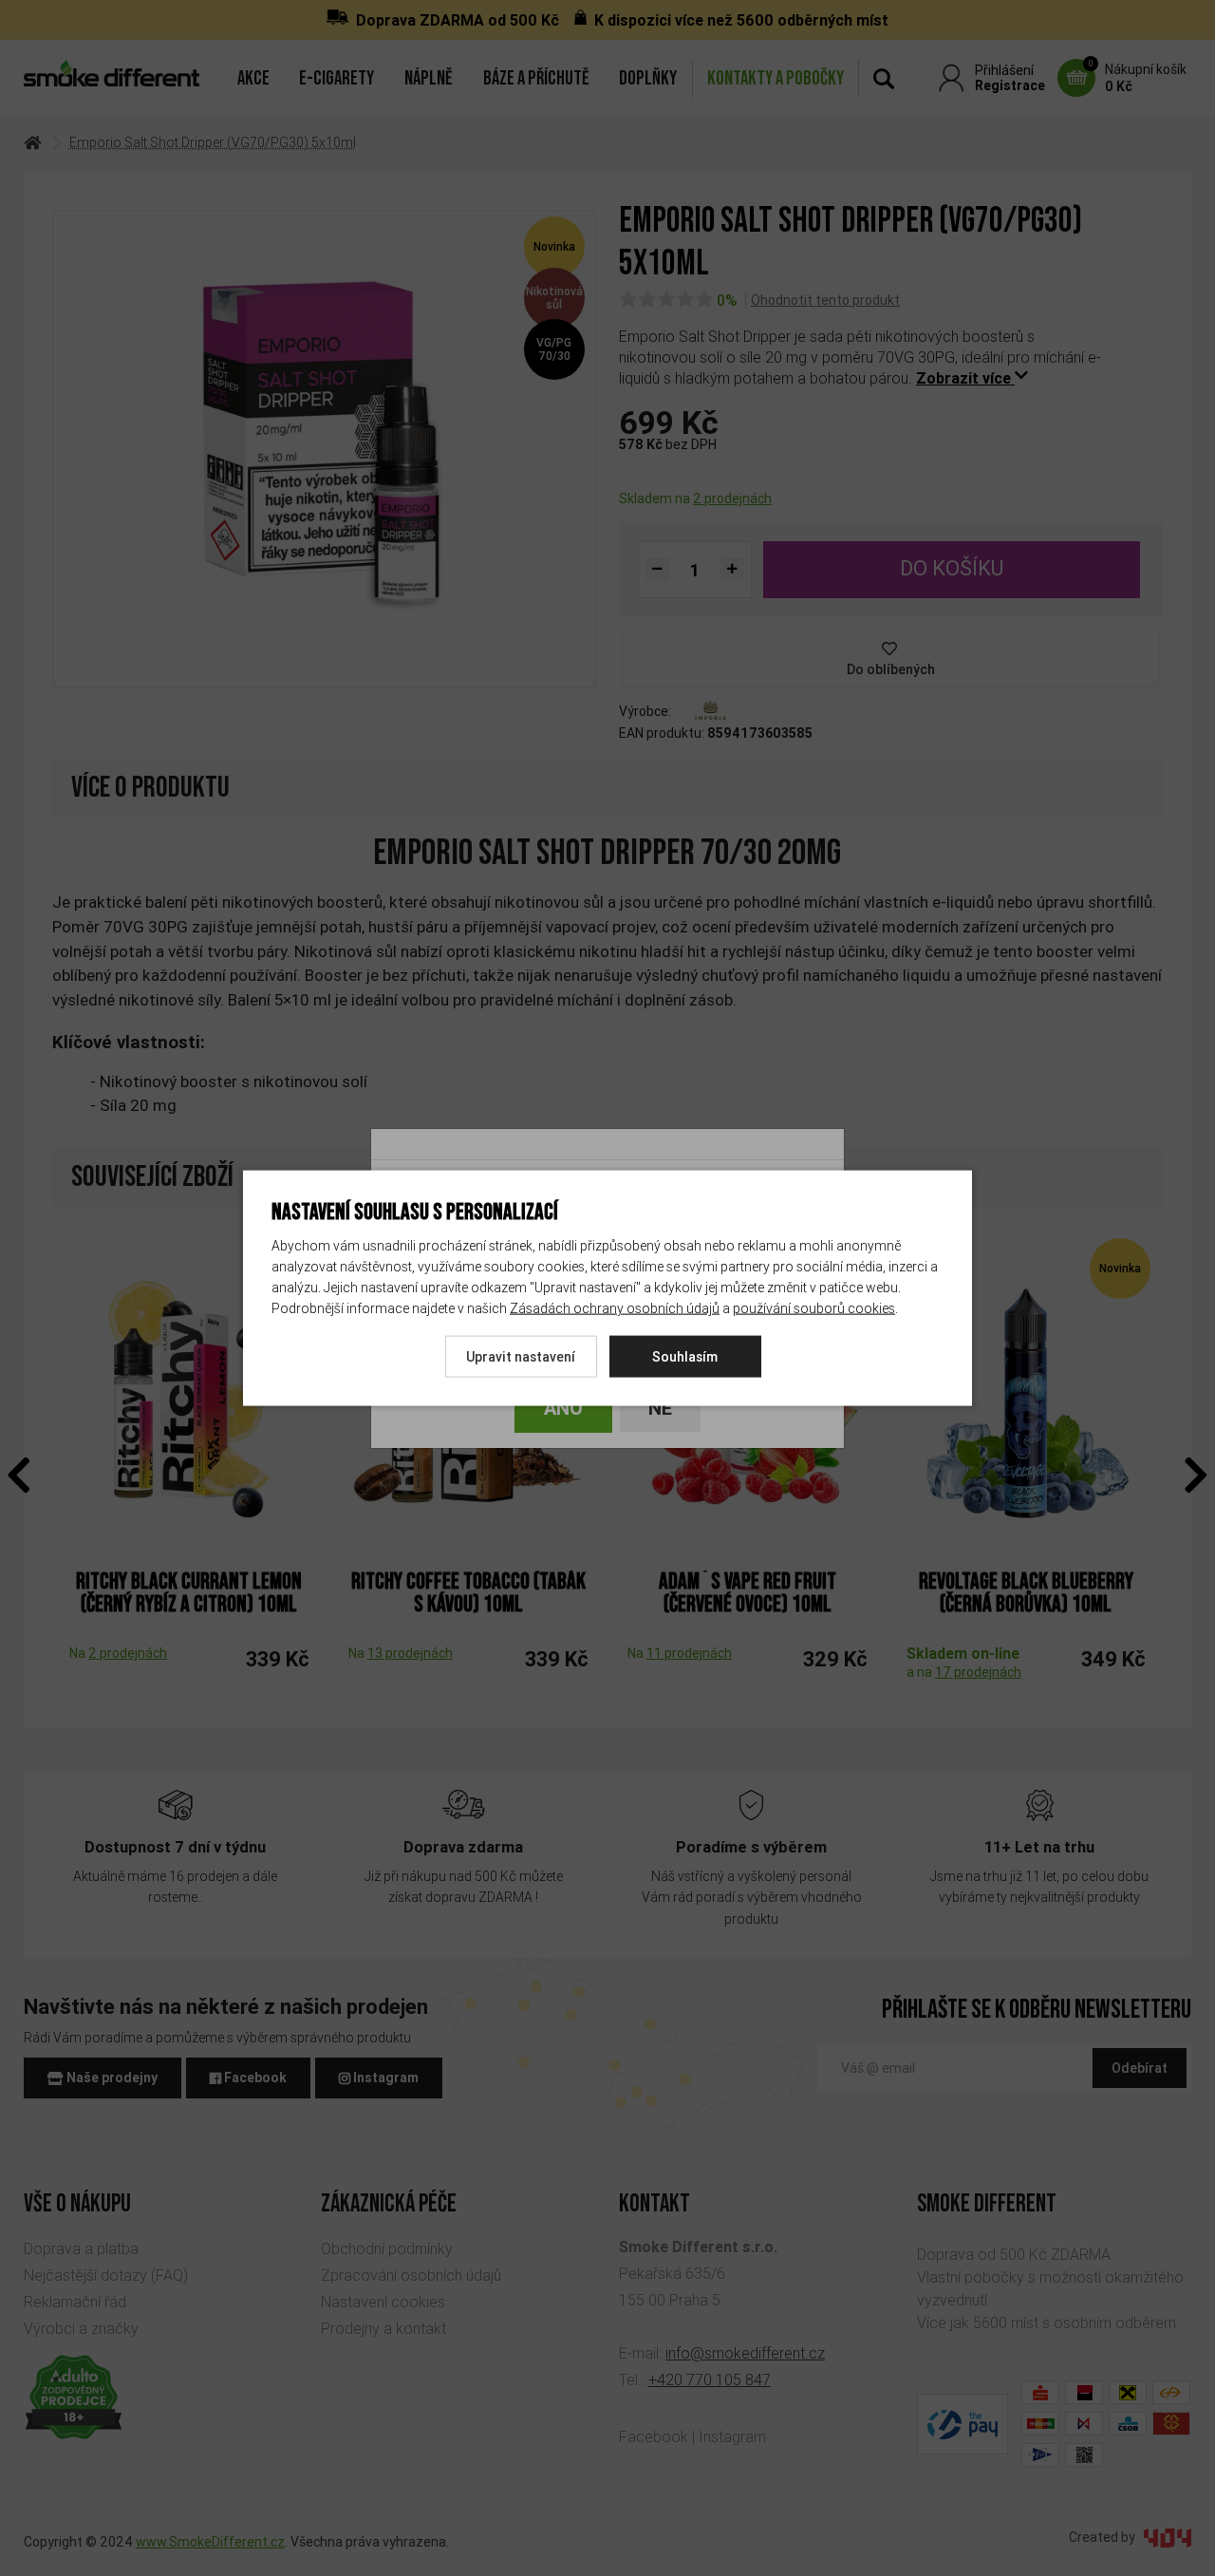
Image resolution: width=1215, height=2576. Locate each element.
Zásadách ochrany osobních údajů (615, 1308)
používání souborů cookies (814, 1308)
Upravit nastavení (521, 1357)
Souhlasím (685, 1357)
